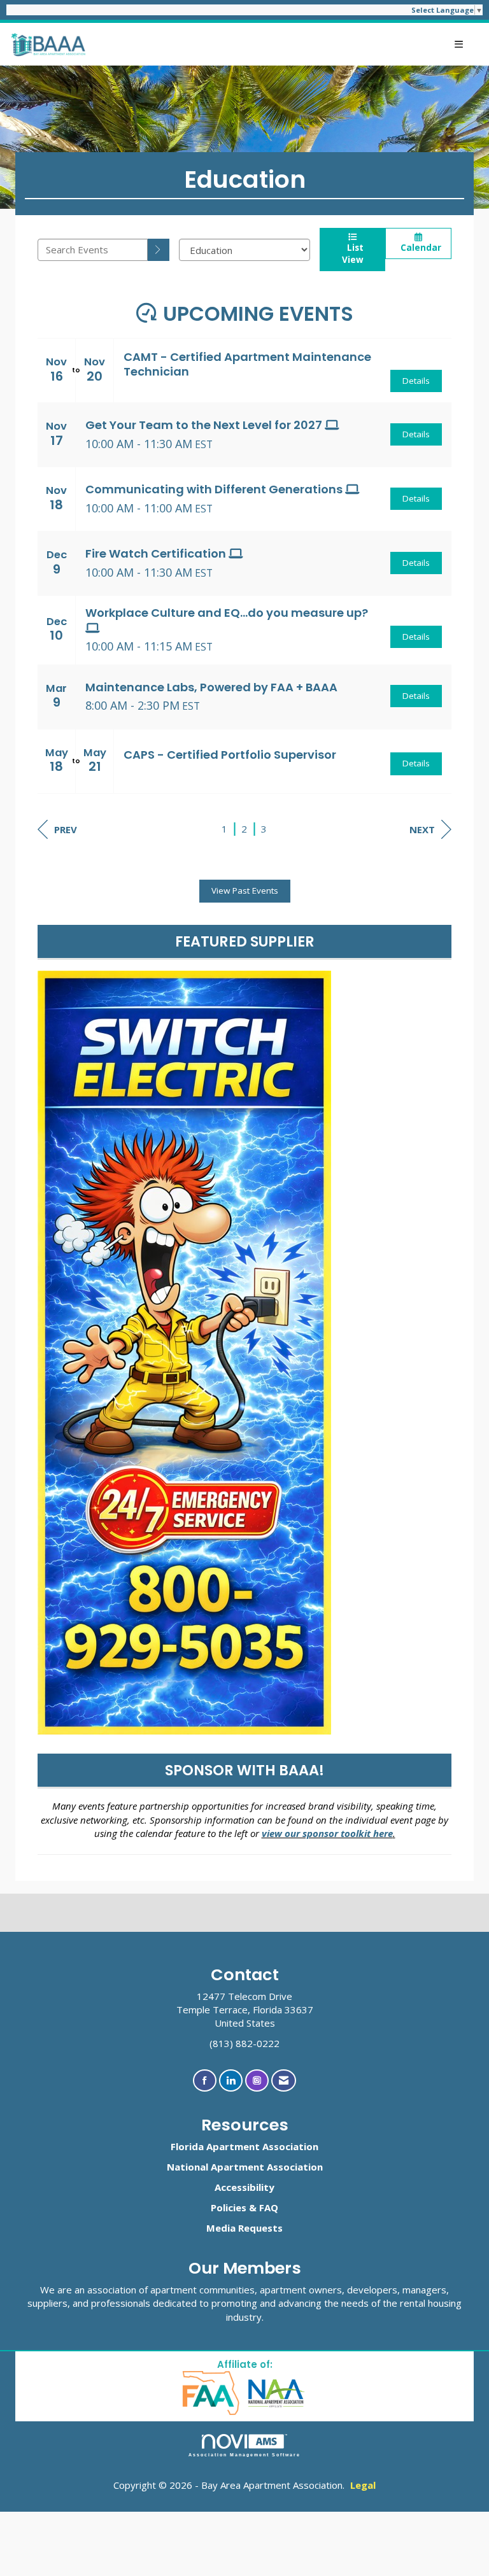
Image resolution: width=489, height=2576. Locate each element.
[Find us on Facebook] (205, 2080)
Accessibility (244, 2187)
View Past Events (245, 890)
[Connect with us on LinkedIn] (231, 2080)
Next (422, 829)
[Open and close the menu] (281, 44)
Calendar (418, 248)
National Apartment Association (245, 2167)
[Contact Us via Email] (284, 2080)
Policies (229, 2207)
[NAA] (277, 2392)
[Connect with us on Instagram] (257, 2080)
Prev (66, 829)
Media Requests (244, 2228)
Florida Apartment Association (244, 2146)
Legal (363, 2485)
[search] (159, 250)
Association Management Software (245, 2455)
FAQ (269, 2207)
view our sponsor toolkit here (327, 1833)
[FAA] (212, 2392)
